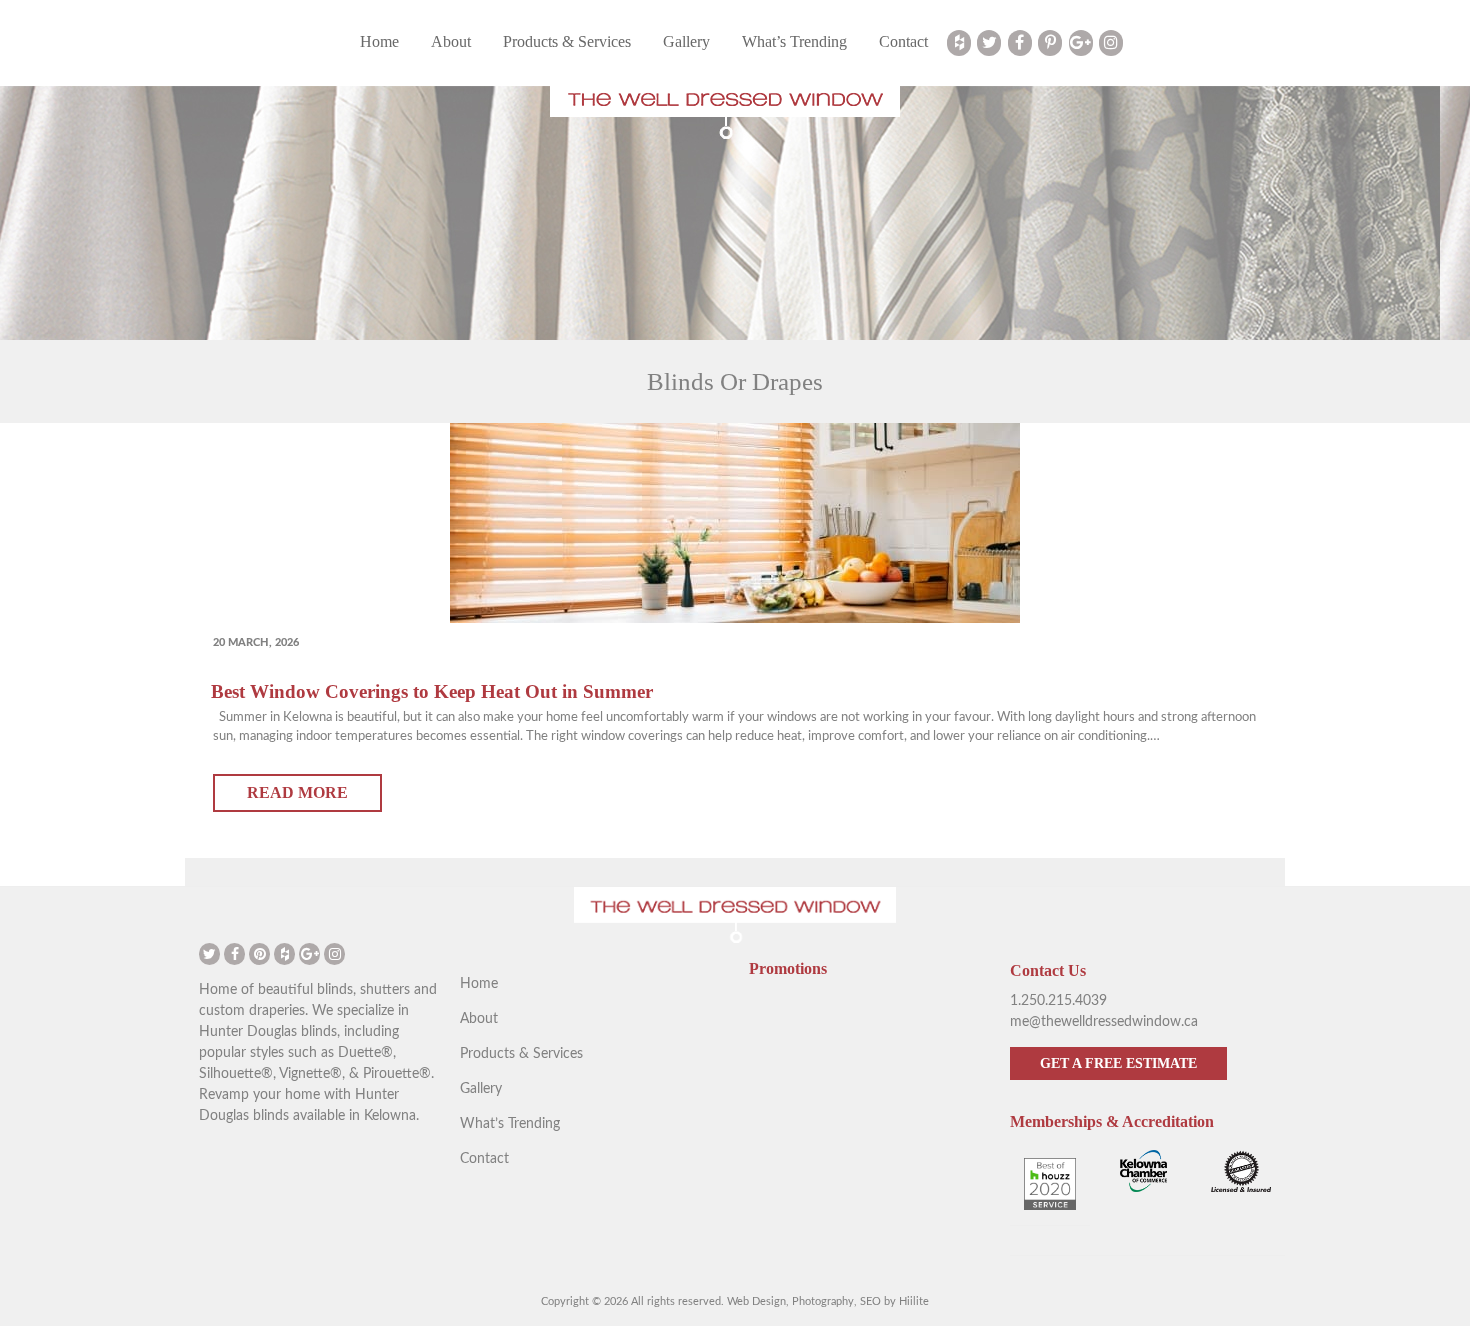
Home (379, 41)
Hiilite (914, 1301)
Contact (903, 41)
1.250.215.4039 (1058, 1001)
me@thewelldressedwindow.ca (1104, 1022)
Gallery (686, 41)
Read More (297, 792)
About (451, 41)
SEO (870, 1301)
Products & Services (567, 41)
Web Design (756, 1301)
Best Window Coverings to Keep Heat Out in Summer (432, 691)
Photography (823, 1301)
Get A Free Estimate (1118, 1063)
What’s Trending (794, 41)
